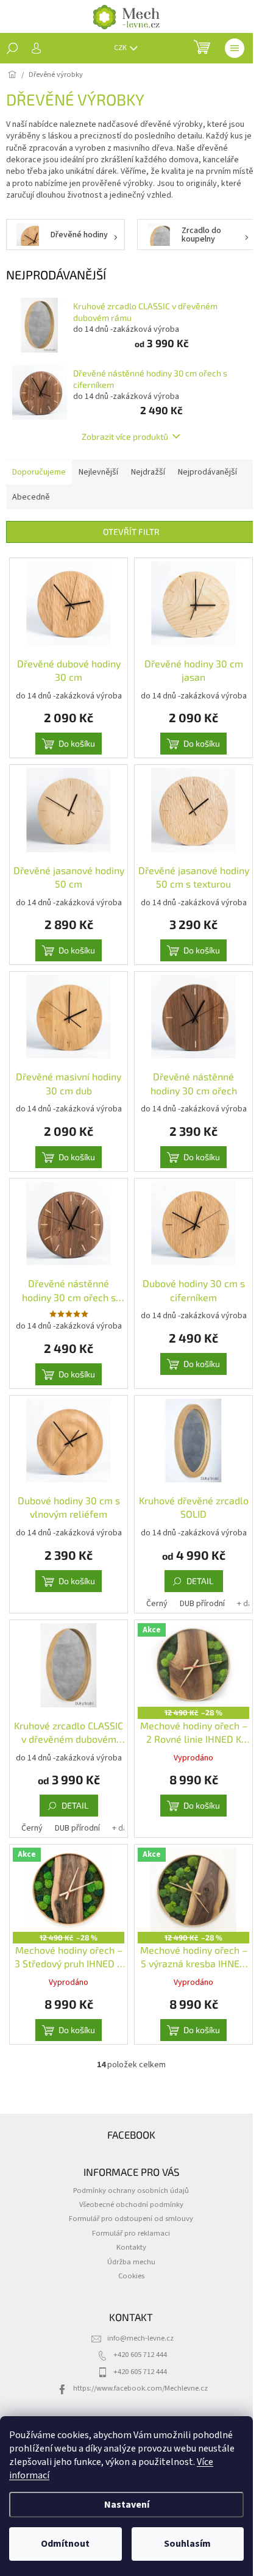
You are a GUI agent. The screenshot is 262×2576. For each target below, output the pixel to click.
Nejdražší (148, 472)
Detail (200, 1581)
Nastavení (127, 2505)
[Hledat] (12, 48)
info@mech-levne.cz (140, 2338)
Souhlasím (187, 2544)
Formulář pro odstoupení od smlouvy (131, 2219)
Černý (157, 1604)
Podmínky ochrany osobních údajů (131, 2190)
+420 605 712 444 (140, 2355)
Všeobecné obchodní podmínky (131, 2205)
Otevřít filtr (131, 532)
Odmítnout (65, 2544)
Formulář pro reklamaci (131, 2233)
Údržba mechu (131, 2262)
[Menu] (235, 48)
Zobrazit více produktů (125, 436)
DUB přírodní (202, 1604)
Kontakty (131, 2247)
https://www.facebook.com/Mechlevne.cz (140, 2388)
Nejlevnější (98, 472)
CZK (121, 48)
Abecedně (31, 497)
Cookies (131, 2276)
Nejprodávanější (207, 472)
